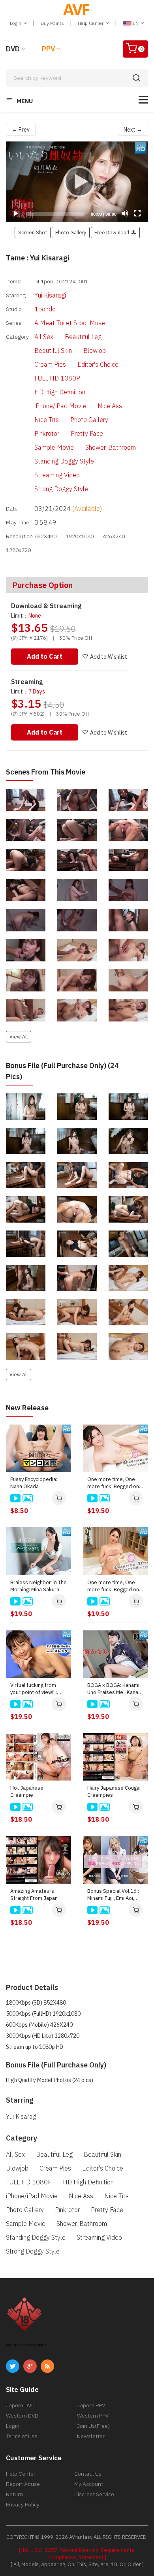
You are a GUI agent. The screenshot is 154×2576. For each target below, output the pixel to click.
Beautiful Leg (83, 337)
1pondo (45, 309)
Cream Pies (50, 364)
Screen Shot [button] (33, 232)
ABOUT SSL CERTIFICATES (26, 2345)
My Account (89, 2484)
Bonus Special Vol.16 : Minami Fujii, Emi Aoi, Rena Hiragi (113, 1895)
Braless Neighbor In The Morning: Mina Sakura (38, 1586)
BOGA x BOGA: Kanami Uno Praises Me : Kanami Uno (115, 1689)
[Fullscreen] (137, 213)
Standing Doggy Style (64, 461)
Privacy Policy (23, 2504)
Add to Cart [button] (45, 656)
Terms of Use (22, 2436)
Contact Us (88, 2474)
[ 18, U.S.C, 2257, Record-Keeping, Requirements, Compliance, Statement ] (77, 2554)
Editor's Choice (98, 364)
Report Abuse (23, 2484)
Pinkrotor (47, 433)
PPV (48, 49)
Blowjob (95, 351)
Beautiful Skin (53, 351)
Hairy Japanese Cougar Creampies (114, 1791)
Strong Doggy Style (61, 489)
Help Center (91, 23)
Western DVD (22, 2416)
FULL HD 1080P (57, 378)
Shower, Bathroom (111, 447)
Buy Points (52, 23)
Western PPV (93, 2416)
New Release (27, 1408)
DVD (13, 49)
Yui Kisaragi (50, 295)
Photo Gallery (89, 420)
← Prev (21, 130)
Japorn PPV (91, 2405)
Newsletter (91, 2436)
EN (136, 23)
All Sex (44, 337)
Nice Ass (110, 406)
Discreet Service (94, 2494)
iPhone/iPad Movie (60, 406)
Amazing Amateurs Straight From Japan (34, 1895)
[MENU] (143, 100)
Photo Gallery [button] (71, 232)
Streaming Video (57, 475)
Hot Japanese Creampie (27, 1791)
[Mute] (125, 213)
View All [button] (19, 1036)
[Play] (77, 181)
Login (16, 23)
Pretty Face (87, 433)
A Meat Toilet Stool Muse (70, 323)
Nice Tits (47, 420)
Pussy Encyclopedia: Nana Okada (34, 1483)
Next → (133, 130)
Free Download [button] (113, 232)
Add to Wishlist (109, 657)
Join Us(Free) (93, 2426)
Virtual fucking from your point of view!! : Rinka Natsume (34, 1689)
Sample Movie (54, 447)
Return (14, 2494)
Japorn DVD (20, 2405)
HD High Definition (60, 392)
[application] (77, 182)
